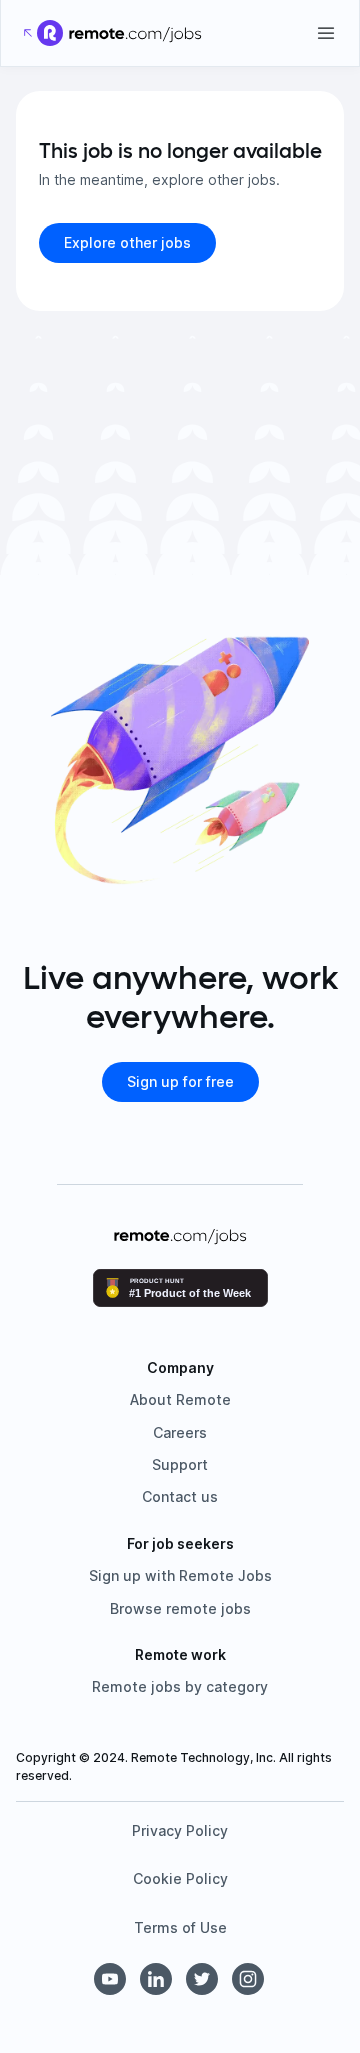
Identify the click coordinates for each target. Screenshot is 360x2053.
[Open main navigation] (326, 33)
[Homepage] (135, 33)
